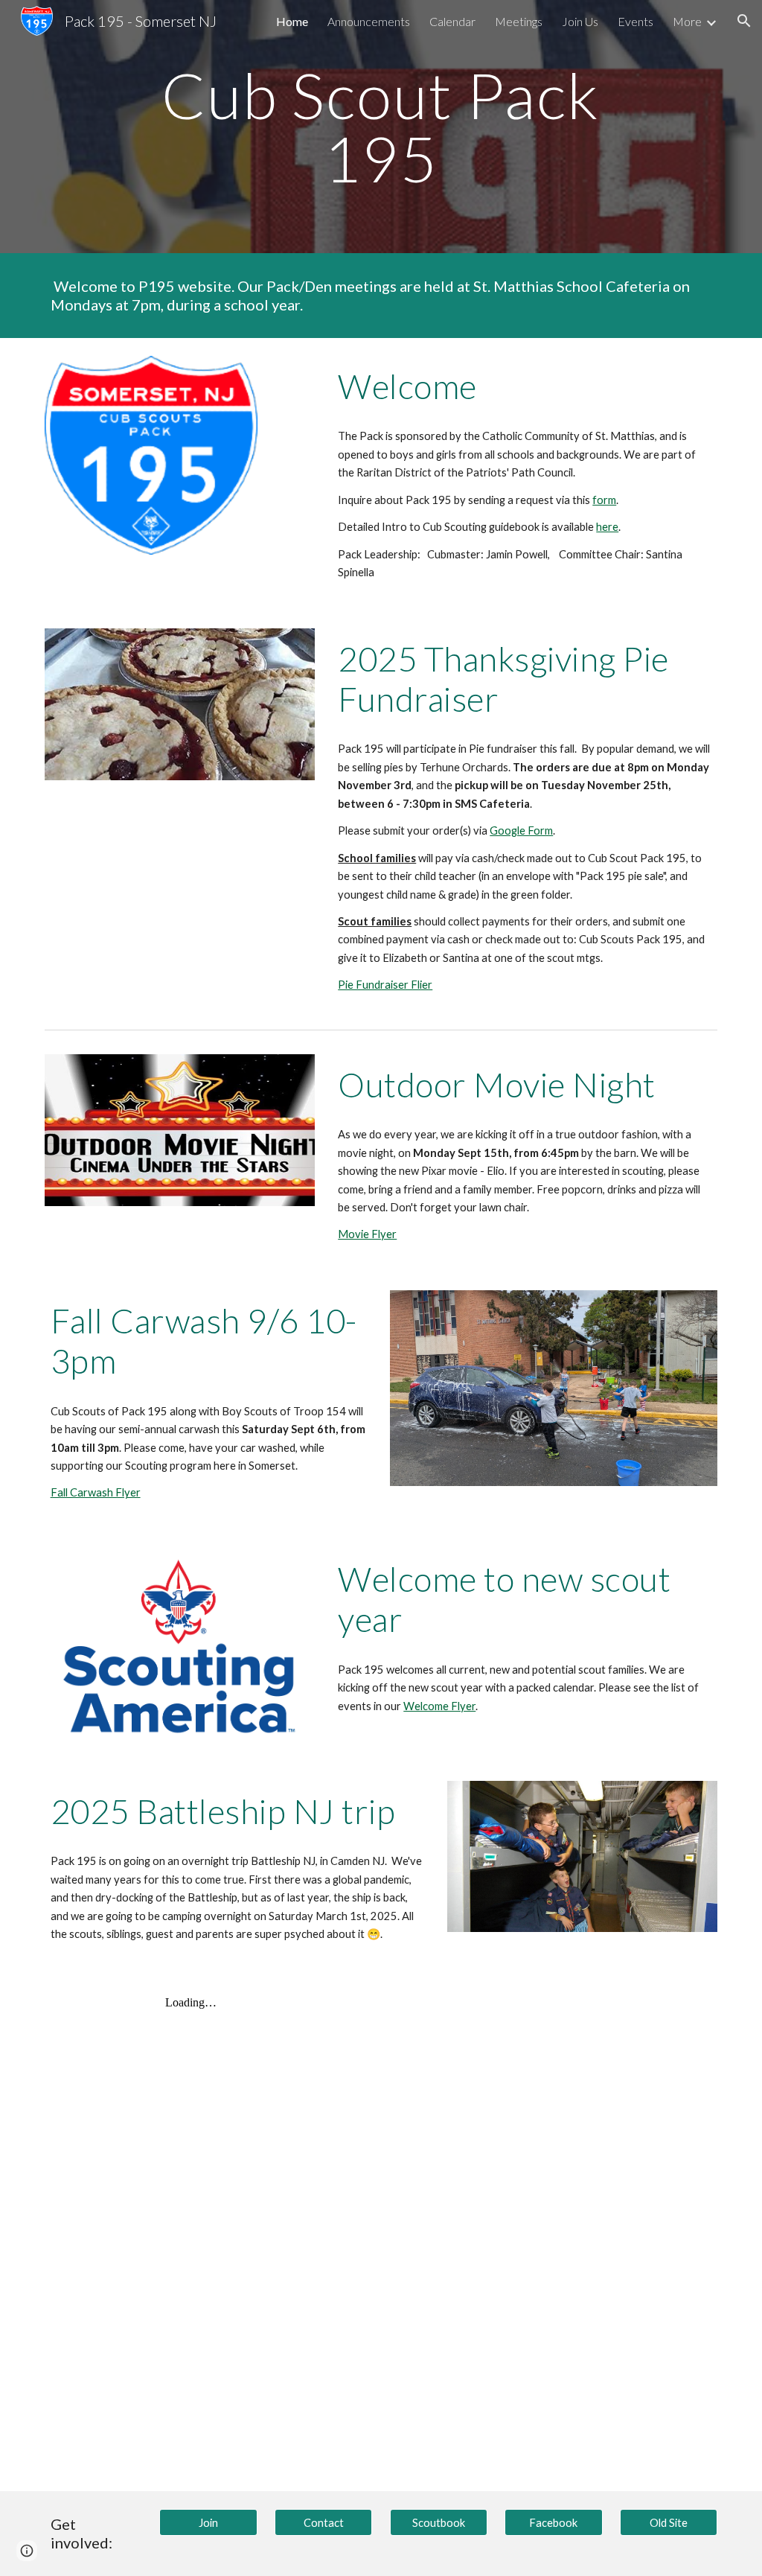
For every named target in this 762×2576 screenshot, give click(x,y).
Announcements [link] (369, 21)
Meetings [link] (519, 21)
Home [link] (292, 21)
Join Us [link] (580, 21)
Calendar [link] (452, 21)
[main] (381, 127)
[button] (744, 21)
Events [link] (635, 21)
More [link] (687, 21)
